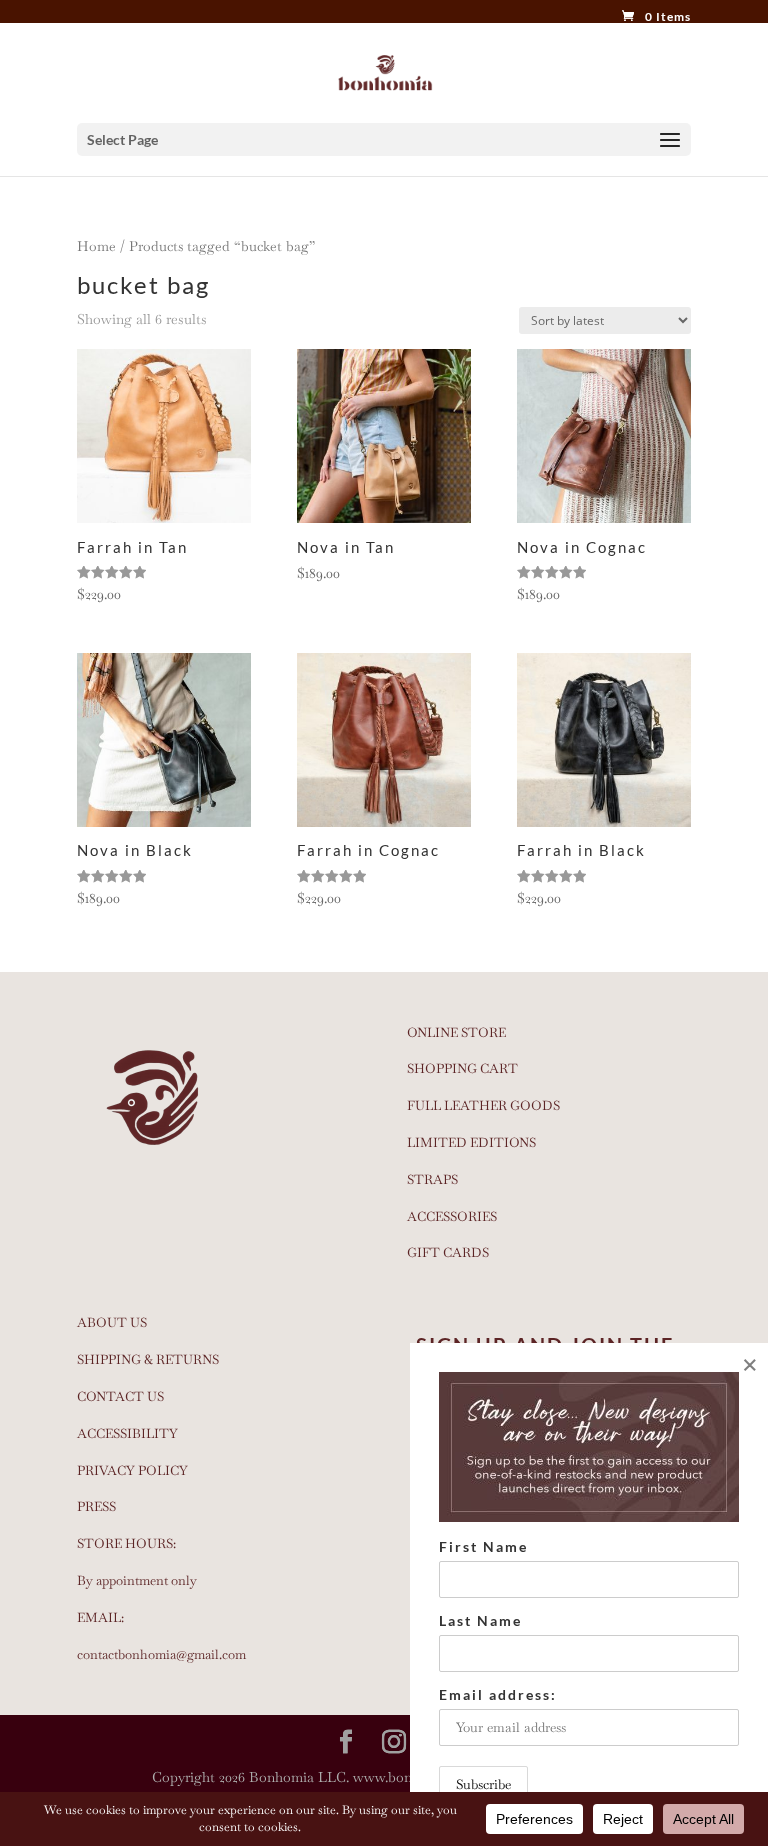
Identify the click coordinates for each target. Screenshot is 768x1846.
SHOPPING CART (462, 1068)
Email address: (498, 1694)
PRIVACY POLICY (132, 1470)
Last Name (480, 1620)
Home (96, 246)
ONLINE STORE (456, 1032)
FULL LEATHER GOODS (483, 1105)
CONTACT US (120, 1396)
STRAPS (432, 1179)
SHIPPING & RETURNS (148, 1359)
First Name (483, 1546)
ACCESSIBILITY (127, 1433)
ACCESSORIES (452, 1216)
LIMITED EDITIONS (471, 1142)
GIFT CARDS (448, 1252)
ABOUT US (112, 1322)
